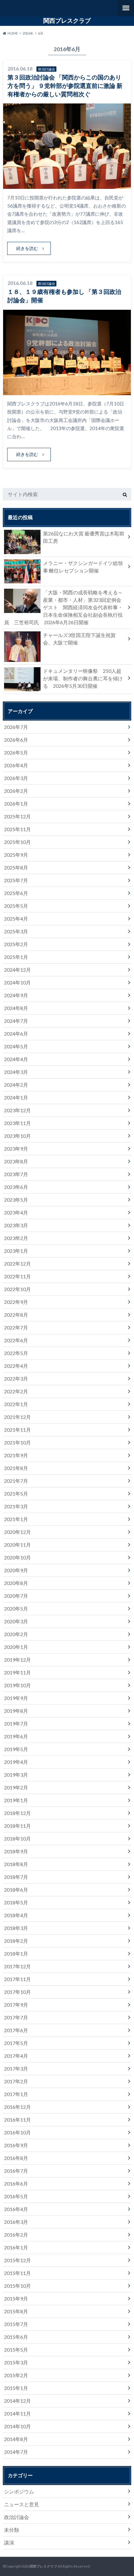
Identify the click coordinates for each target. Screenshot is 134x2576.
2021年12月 (17, 1417)
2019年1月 (16, 1800)
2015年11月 (17, 2273)
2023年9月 (16, 1149)
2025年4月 (16, 919)
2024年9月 (16, 995)
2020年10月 (17, 1557)
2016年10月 (17, 2132)
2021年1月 (16, 1519)
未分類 (12, 2530)
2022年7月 (16, 1327)
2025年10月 (17, 842)
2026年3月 (16, 778)
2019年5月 (16, 1749)
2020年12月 (17, 1532)
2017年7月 (16, 2017)
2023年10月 (17, 1136)
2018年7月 (16, 1877)
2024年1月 (16, 1097)
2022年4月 (16, 1366)
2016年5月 (16, 2196)
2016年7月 (16, 2171)
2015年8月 (16, 2311)
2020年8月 (16, 1583)
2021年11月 (17, 1430)
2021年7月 (16, 1481)
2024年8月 (16, 1008)
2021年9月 (16, 1455)
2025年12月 (17, 816)
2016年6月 (16, 2183)
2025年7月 (16, 880)
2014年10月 (17, 2426)
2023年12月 (17, 1110)
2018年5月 (16, 1902)
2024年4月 (16, 1059)
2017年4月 (16, 2056)
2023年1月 (16, 1251)
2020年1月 (16, 1647)
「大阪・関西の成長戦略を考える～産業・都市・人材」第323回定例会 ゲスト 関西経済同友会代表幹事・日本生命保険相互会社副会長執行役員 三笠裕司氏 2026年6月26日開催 (65, 607)
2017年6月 (16, 2030)
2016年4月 (16, 2209)
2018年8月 (16, 1864)
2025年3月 (16, 931)
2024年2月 (16, 1085)
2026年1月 (16, 804)
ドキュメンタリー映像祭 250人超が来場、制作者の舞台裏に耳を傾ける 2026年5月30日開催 (83, 678)
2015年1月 (16, 2388)
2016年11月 (17, 2120)
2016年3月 (16, 2222)
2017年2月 (16, 2081)
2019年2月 (16, 1787)
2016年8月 (16, 2158)
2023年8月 (16, 1161)
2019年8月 (16, 1711)
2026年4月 (16, 765)
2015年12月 (17, 2260)
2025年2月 (16, 944)
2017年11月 (17, 1979)
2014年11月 (17, 2413)
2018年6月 (16, 1890)
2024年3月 (16, 1072)
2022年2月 (16, 1391)
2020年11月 (17, 1545)
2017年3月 (16, 2068)
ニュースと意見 (22, 2504)
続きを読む (27, 248)
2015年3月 (16, 2362)
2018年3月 (16, 1928)
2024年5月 (16, 1046)
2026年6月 (16, 740)
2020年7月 (16, 1596)
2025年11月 (17, 829)
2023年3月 (16, 1225)
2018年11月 (17, 1826)
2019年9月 (16, 1698)
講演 (9, 2542)
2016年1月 (16, 2247)
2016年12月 (17, 2107)
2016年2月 (16, 2235)
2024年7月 (16, 1021)
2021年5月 (16, 1494)
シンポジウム (19, 2491)
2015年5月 (16, 2350)
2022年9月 (16, 1302)
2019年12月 (17, 1660)
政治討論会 (17, 2517)
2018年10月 (17, 1839)
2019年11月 (17, 1672)
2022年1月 (16, 1404)
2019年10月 (17, 1685)
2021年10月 (17, 1442)
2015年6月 (16, 2337)
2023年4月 (16, 1212)
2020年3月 (16, 1621)
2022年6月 (16, 1340)
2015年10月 (17, 2286)
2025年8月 (16, 867)
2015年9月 (16, 2298)
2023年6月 (16, 1187)
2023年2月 (16, 1238)
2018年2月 (16, 1941)
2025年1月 (16, 957)
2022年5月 (16, 1353)
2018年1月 (16, 1954)
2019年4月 (16, 1762)
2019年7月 (16, 1724)
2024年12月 (17, 970)
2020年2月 (16, 1634)
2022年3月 (16, 1379)
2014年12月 (17, 2401)
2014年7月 (16, 2452)
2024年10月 (17, 982)
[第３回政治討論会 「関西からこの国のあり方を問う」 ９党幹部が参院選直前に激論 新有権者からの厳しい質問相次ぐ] (67, 185)
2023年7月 (16, 1174)
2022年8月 (16, 1315)
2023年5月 (16, 1200)
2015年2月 (16, 2375)
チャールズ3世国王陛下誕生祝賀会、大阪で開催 (79, 639)
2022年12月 (17, 1264)
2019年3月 (16, 1775)
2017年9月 (16, 2005)
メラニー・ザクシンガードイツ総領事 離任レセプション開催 (83, 567)
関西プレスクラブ (67, 21)
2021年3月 (16, 1506)
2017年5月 (16, 2043)
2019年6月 (16, 1736)
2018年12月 (17, 1813)
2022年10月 (17, 1289)
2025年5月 (16, 906)
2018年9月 (16, 1851)
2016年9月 (16, 2145)
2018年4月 (16, 1915)
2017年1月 (16, 2094)
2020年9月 (16, 1570)
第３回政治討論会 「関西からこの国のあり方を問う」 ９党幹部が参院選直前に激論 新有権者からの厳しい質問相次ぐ (65, 86)
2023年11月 (17, 1123)
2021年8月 (16, 1468)
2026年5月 (16, 752)
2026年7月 (16, 727)
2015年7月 (16, 2324)
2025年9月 (16, 855)
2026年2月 (16, 791)
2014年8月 (16, 2439)
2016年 (28, 33)
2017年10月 (17, 1992)
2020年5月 (16, 1609)
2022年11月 (17, 1276)
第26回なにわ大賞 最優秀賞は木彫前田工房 (84, 537)
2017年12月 (17, 1966)
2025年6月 (16, 893)
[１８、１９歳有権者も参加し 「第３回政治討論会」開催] (67, 391)
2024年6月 (16, 1034)
